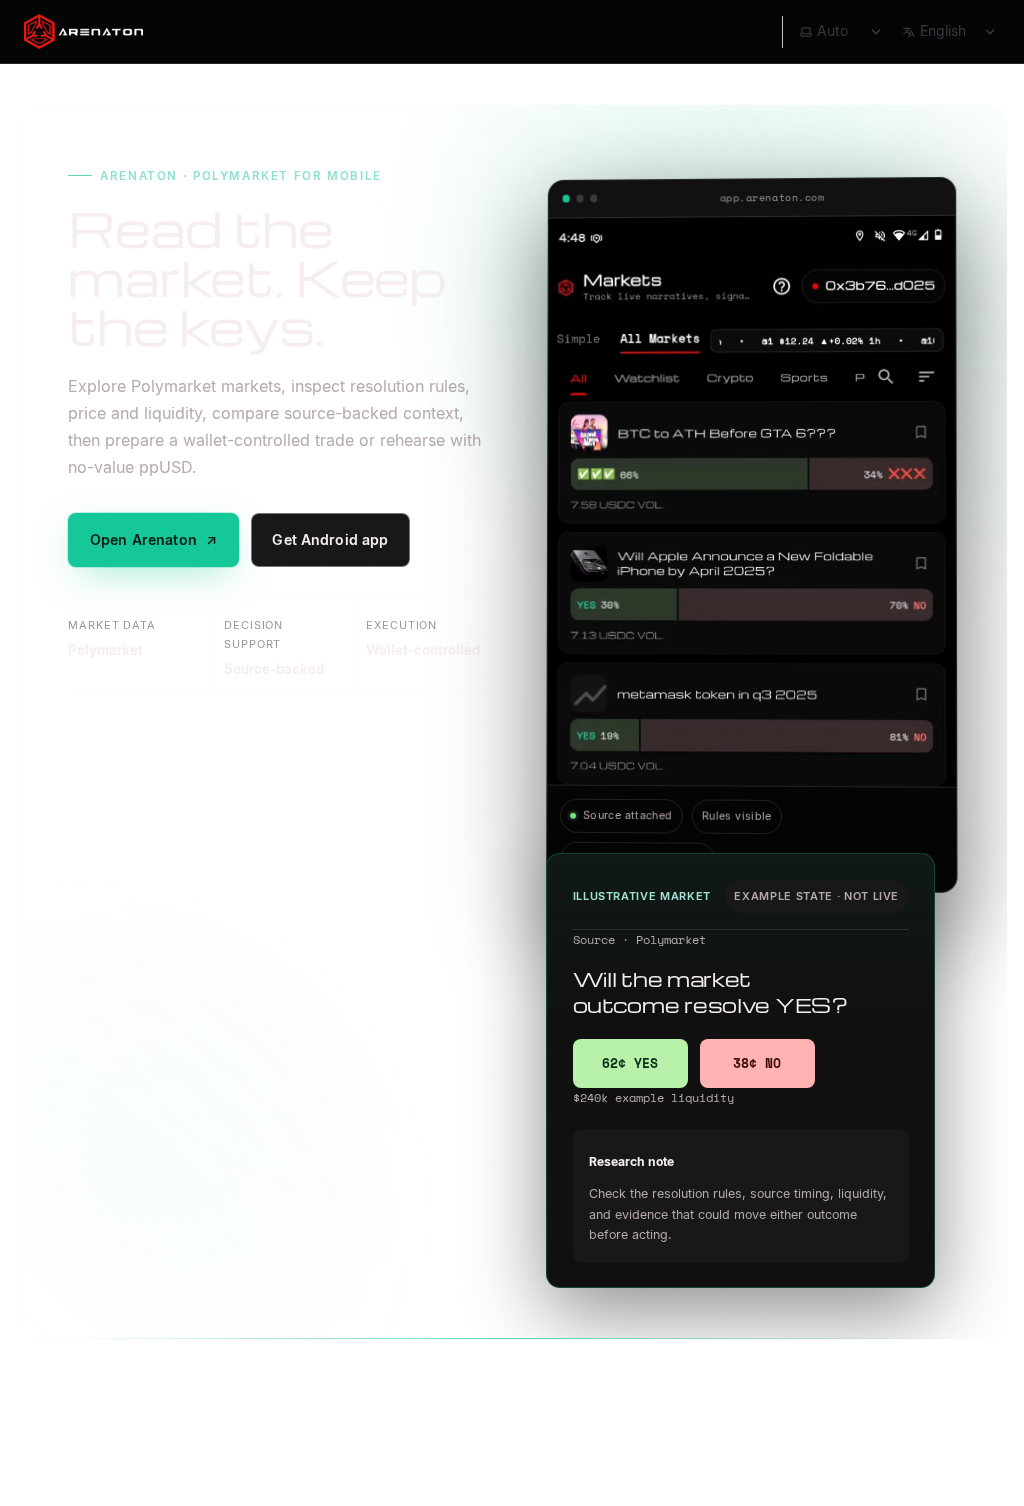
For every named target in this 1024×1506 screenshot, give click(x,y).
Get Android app (330, 539)
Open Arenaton (154, 539)
